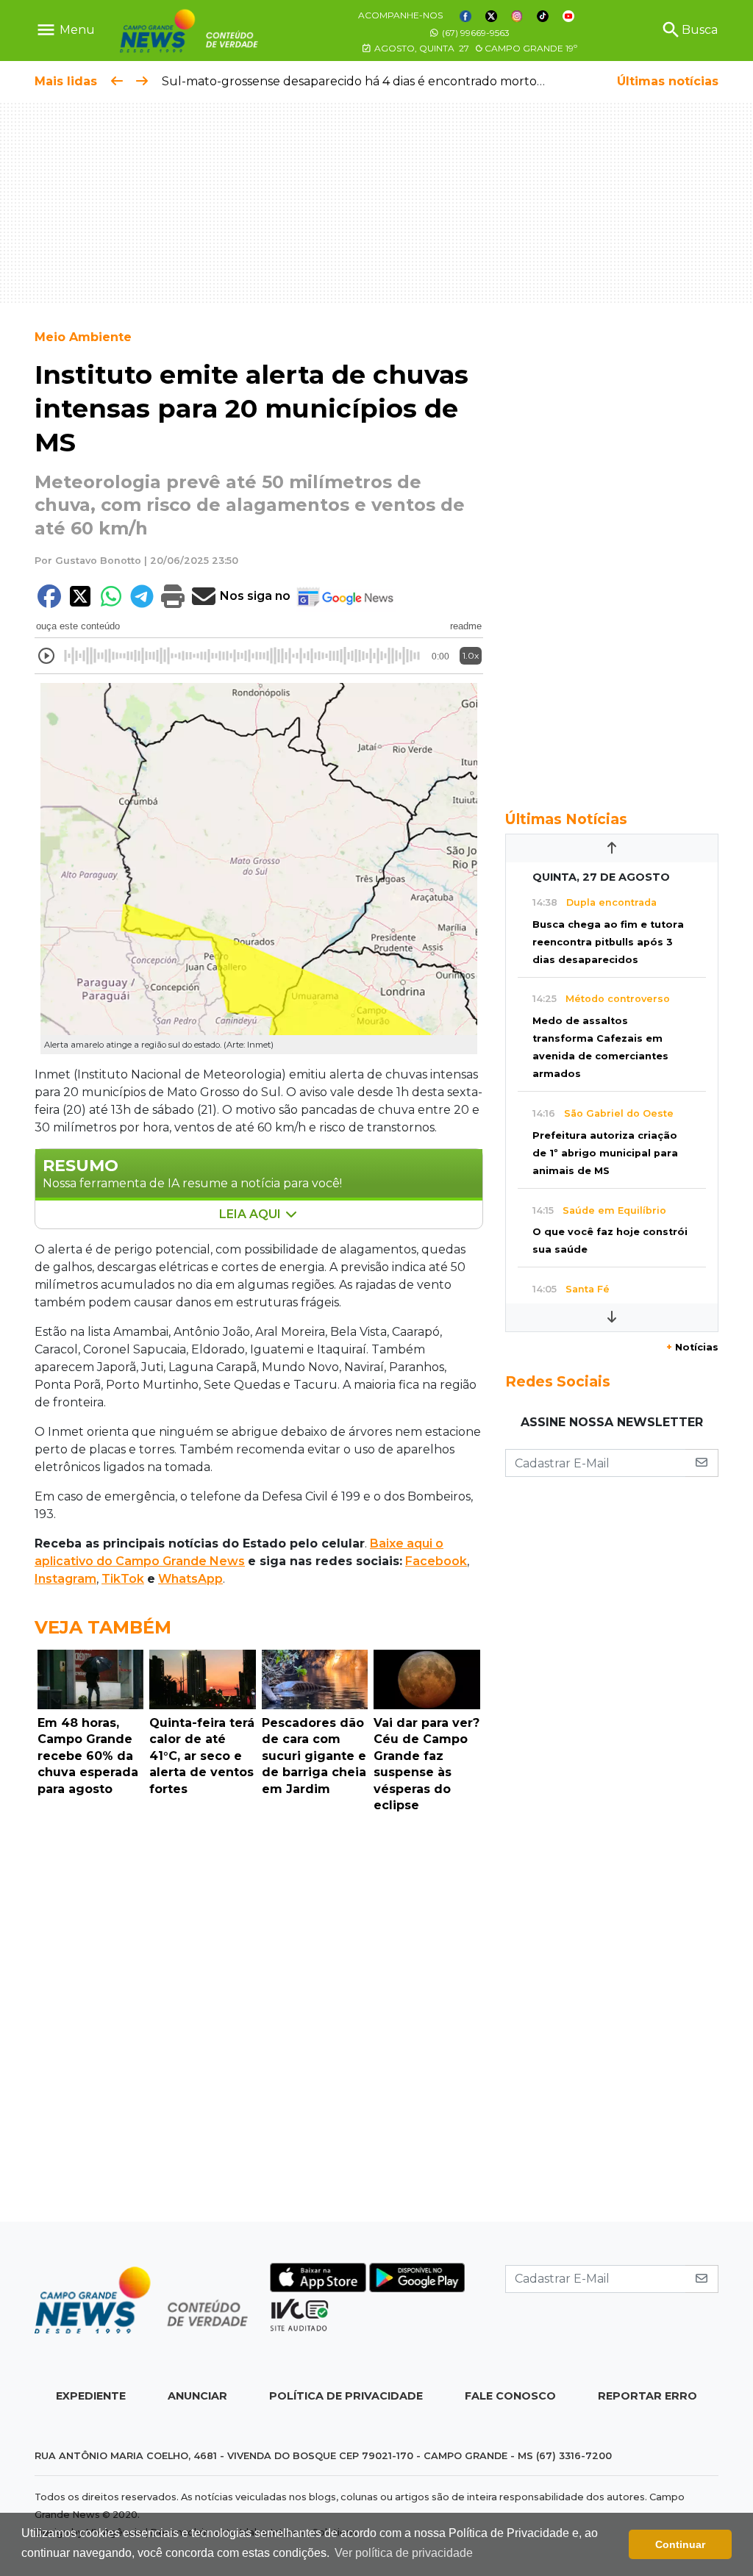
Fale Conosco (510, 2396)
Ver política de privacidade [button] (404, 2553)
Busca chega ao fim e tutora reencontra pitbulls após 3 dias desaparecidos (608, 942)
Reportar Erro (647, 2396)
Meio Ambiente (83, 337)
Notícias (692, 1347)
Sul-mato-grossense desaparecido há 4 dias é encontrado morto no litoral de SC (395, 81)
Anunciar (197, 2396)
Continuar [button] (680, 2544)
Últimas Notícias (566, 819)
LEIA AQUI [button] (251, 1214)
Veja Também (103, 1627)
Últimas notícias (668, 81)
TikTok (123, 1579)
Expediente (91, 2396)
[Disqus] (259, 2021)
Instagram (65, 1579)
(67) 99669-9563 (475, 33)
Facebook (436, 1561)
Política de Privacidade (346, 2396)
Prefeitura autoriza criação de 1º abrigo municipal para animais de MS (605, 1153)
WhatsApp (190, 1579)
